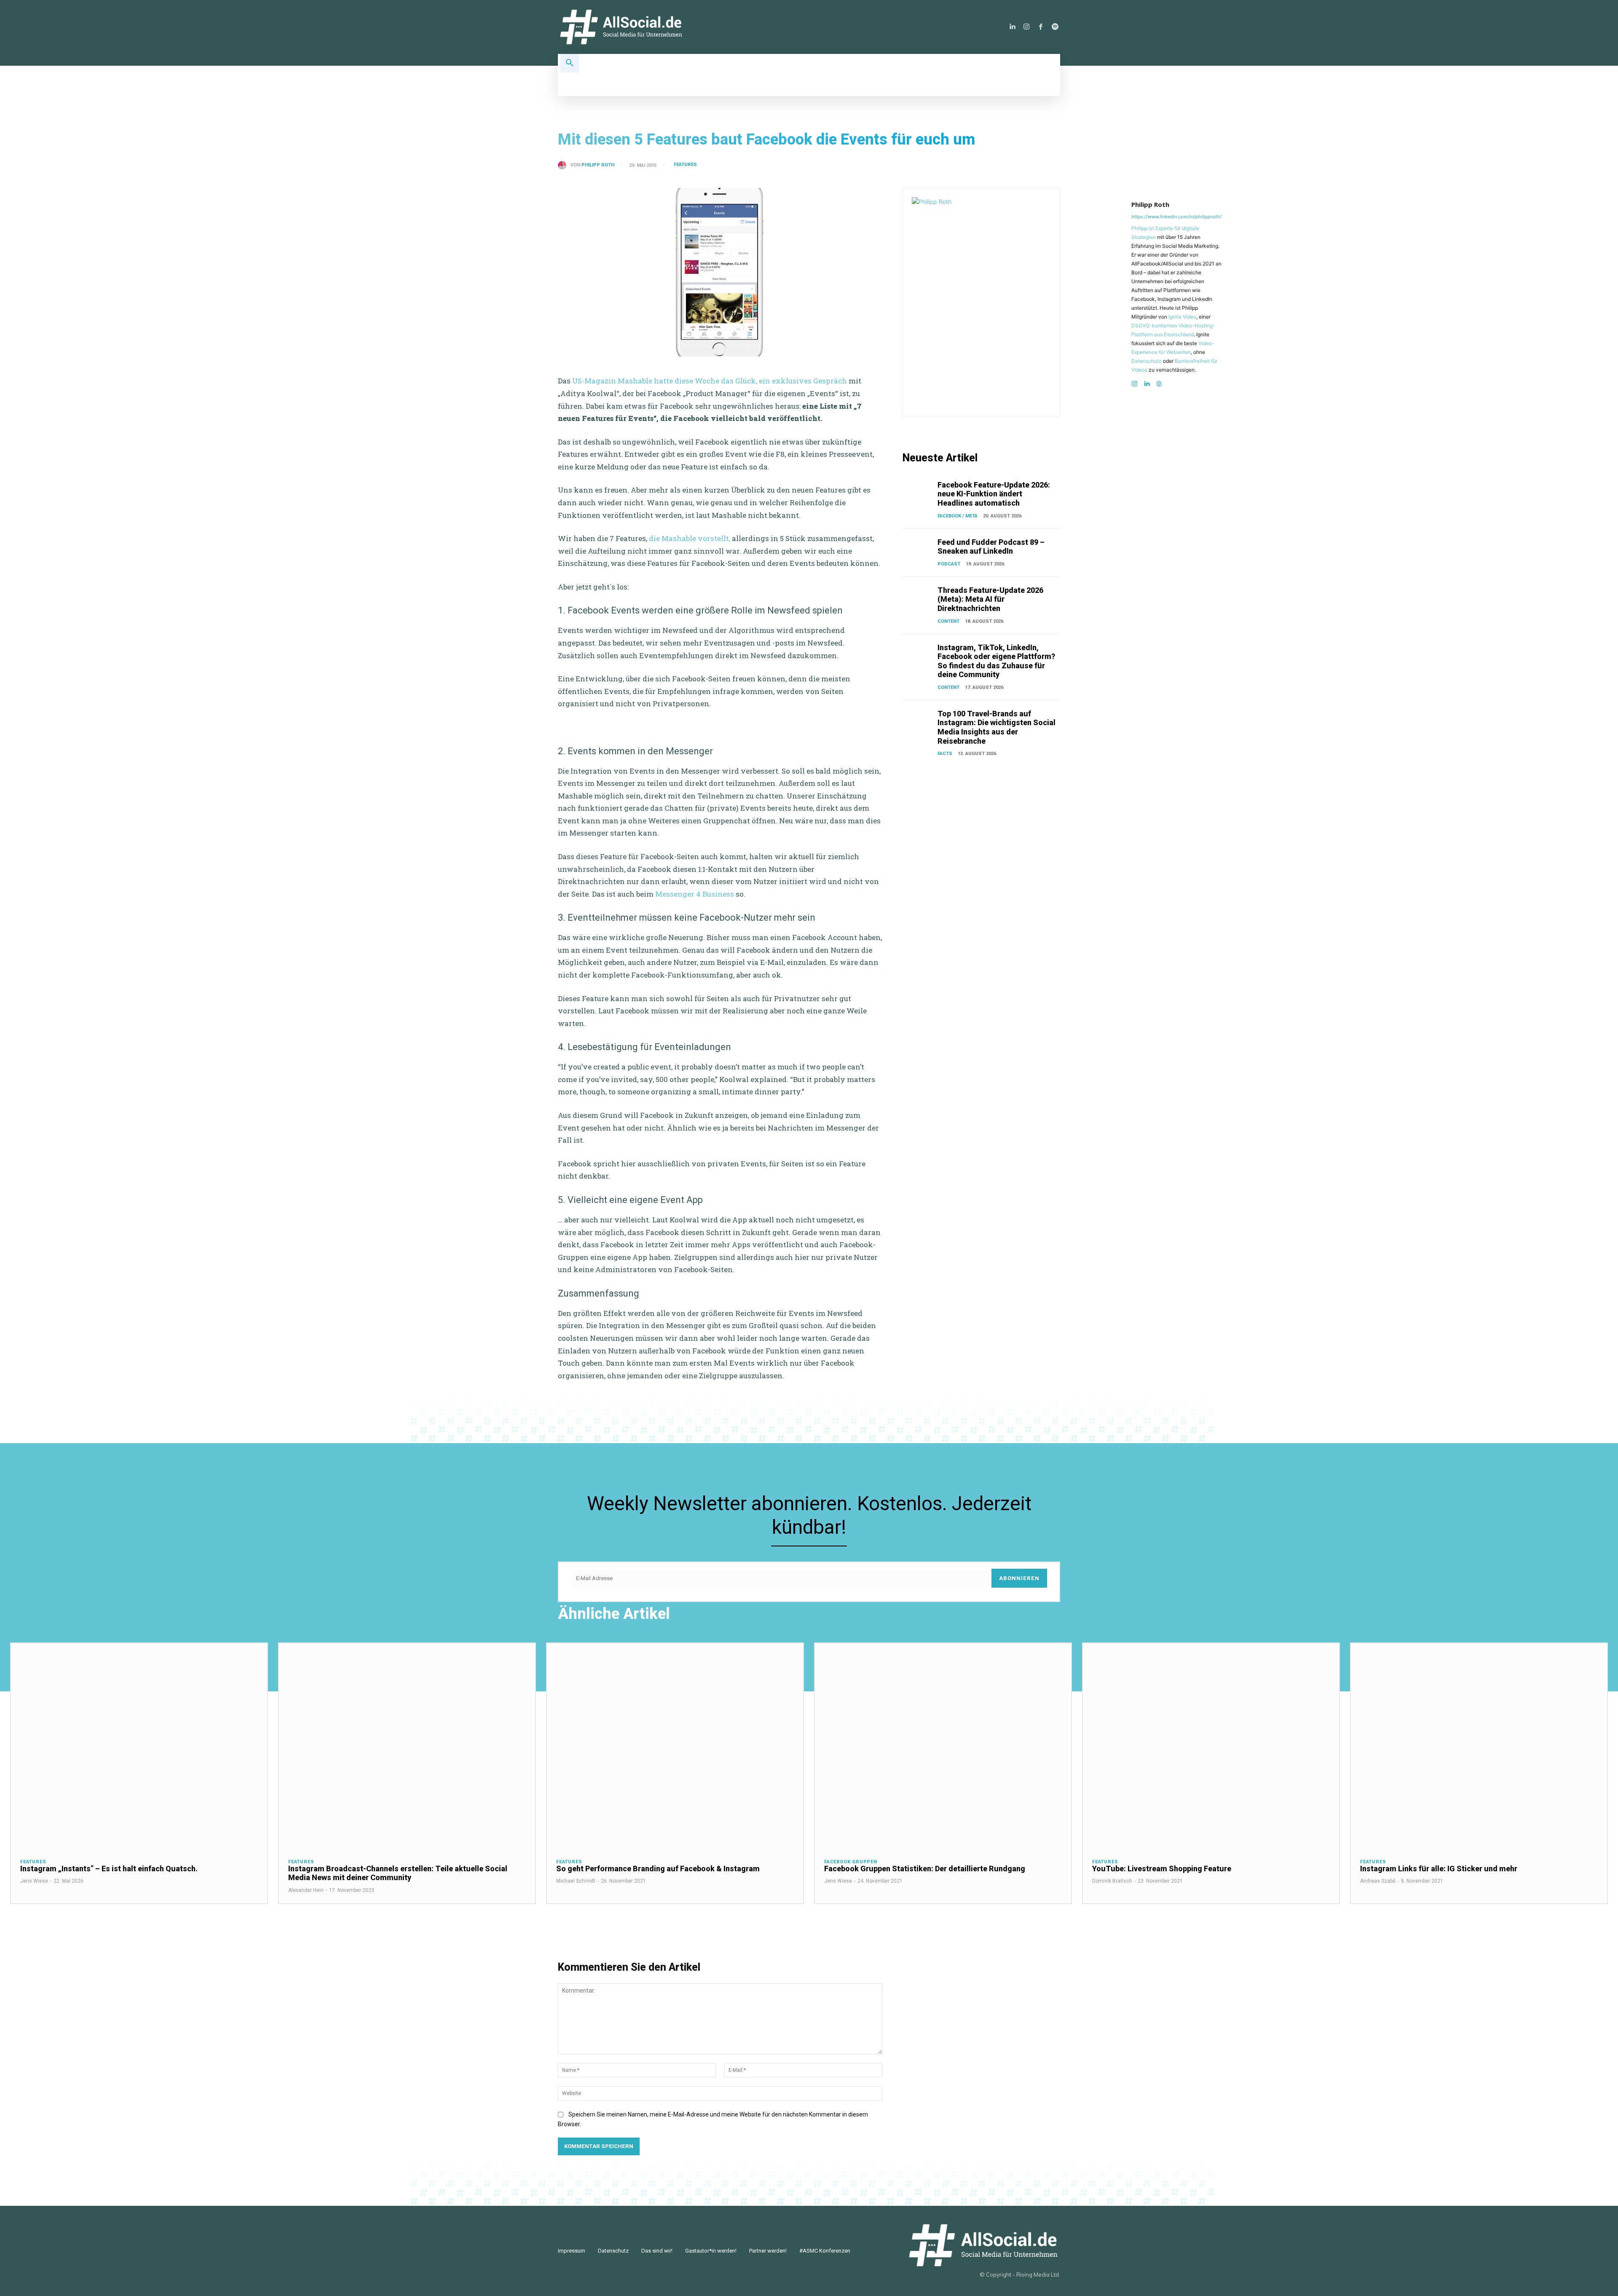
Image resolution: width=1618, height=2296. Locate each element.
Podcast (949, 564)
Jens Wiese (34, 1881)
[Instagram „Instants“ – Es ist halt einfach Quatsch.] (139, 1746)
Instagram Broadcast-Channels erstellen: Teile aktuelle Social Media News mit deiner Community (398, 1873)
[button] (570, 63)
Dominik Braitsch (1112, 1881)
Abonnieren (1019, 1578)
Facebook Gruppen (851, 1862)
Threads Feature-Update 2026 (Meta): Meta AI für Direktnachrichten (990, 599)
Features (685, 165)
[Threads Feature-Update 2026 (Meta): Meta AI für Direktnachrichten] (918, 597)
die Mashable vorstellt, (690, 538)
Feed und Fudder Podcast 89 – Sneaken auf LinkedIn (991, 547)
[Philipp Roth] (564, 165)
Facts (945, 754)
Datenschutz (1147, 361)
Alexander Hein (306, 1890)
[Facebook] (1041, 27)
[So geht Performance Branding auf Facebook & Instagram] (675, 1746)
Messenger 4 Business (695, 894)
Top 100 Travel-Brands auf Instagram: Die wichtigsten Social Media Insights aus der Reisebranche (997, 727)
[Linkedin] (1012, 27)
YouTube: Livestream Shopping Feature (1162, 1869)
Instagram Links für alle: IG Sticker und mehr (1439, 1869)
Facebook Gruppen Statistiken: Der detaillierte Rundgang (925, 1869)
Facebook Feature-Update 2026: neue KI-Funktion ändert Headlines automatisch (994, 494)
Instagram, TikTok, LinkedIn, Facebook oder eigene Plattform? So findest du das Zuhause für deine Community (996, 661)
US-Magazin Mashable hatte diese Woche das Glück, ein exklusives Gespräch (710, 381)
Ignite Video (1182, 317)
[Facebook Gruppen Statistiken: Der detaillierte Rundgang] (943, 1746)
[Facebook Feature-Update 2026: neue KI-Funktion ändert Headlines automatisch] (918, 491)
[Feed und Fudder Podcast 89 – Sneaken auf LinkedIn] (918, 549)
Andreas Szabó (1378, 1881)
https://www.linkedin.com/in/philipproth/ (1176, 217)
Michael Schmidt (576, 1881)
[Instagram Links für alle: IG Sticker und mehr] (1479, 1746)
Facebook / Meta (958, 516)
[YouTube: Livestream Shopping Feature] (1211, 1746)
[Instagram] (1026, 27)
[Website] (1159, 382)
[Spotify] (1055, 27)
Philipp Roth (598, 165)
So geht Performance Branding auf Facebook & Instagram (658, 1869)
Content (948, 621)
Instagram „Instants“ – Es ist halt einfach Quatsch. (109, 1869)
